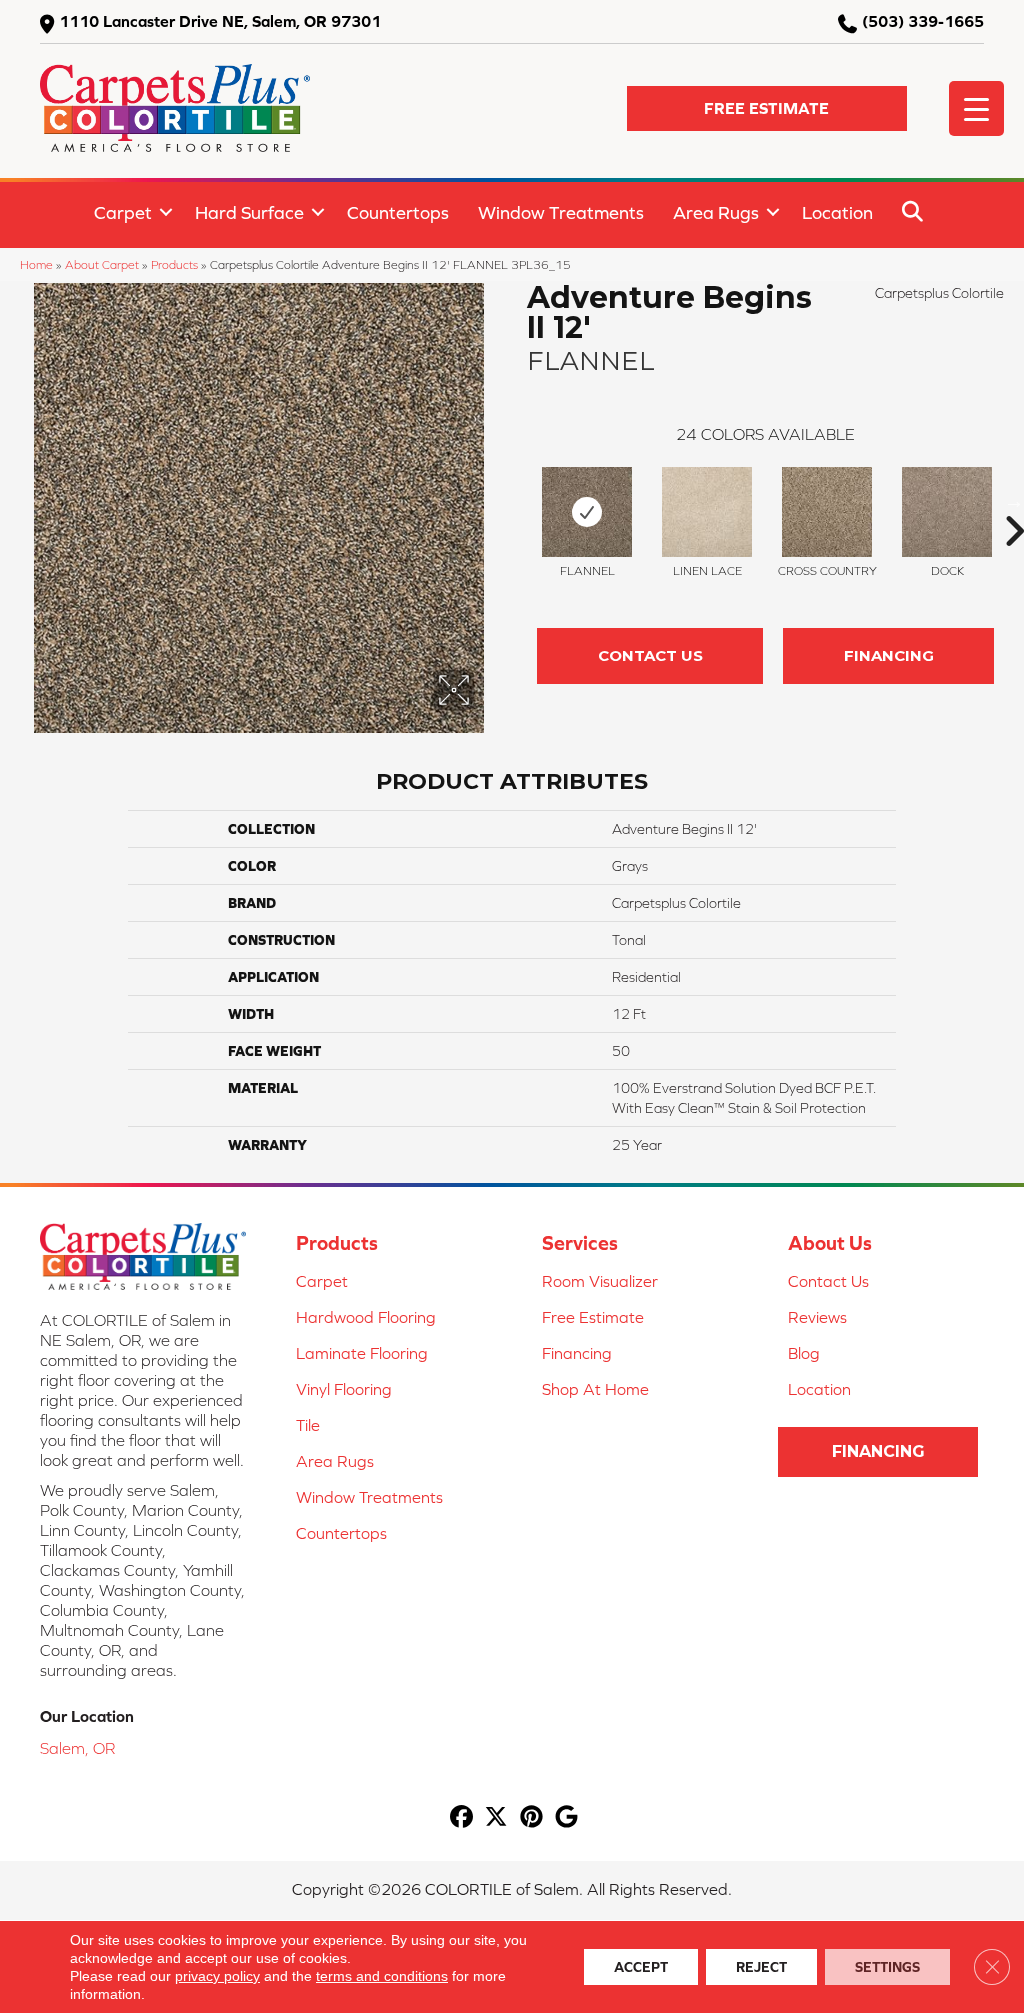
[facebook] (461, 1817)
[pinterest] (531, 1817)
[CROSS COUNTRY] (827, 512)
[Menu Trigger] (976, 108)
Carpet (123, 212)
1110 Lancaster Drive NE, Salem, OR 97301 (220, 21)
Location (837, 212)
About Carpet (102, 264)
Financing (889, 655)
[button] (767, 108)
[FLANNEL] (587, 512)
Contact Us (650, 655)
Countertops (398, 212)
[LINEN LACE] (707, 512)
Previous (517, 501)
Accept (641, 1967)
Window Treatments (561, 212)
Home (36, 264)
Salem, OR (77, 1748)
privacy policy (217, 1976)
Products (174, 264)
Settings (887, 1967)
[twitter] (496, 1817)
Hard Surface (249, 212)
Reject (761, 1967)
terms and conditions (382, 1976)
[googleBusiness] (566, 1817)
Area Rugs (716, 212)
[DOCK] (947, 512)
